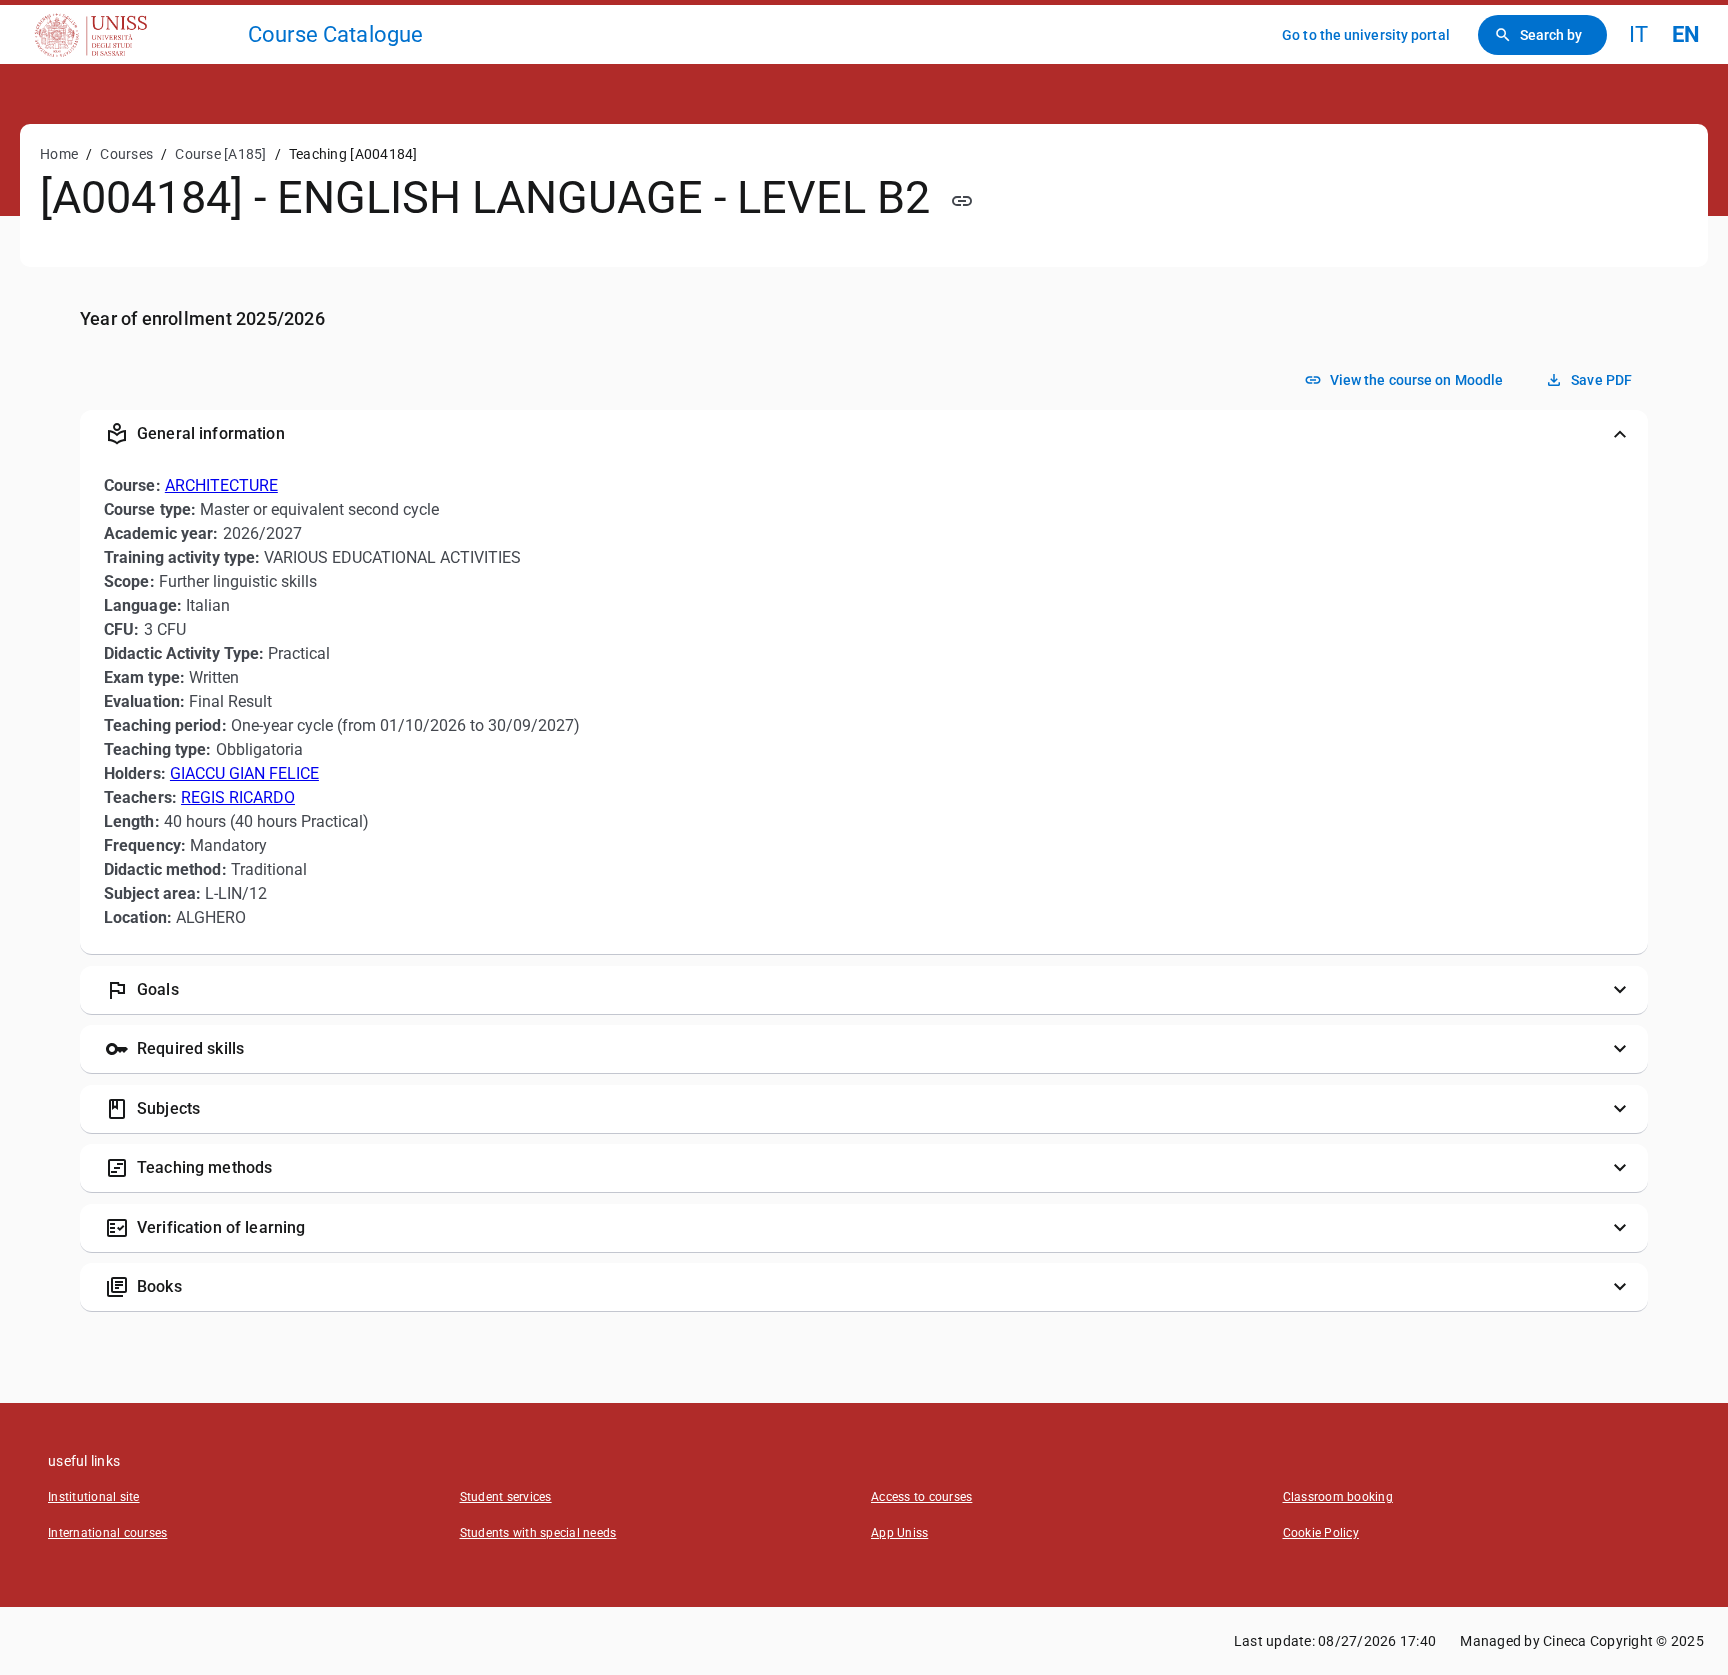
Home (59, 154)
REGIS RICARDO (238, 797)
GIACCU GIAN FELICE (244, 773)
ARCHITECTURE (221, 485)
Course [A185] (220, 154)
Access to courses (921, 1497)
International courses (107, 1533)
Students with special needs (538, 1533)
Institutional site (94, 1497)
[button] (864, 434)
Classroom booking (1338, 1497)
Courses (126, 154)
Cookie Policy (1321, 1533)
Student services (506, 1497)
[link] (132, 34)
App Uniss (899, 1533)
